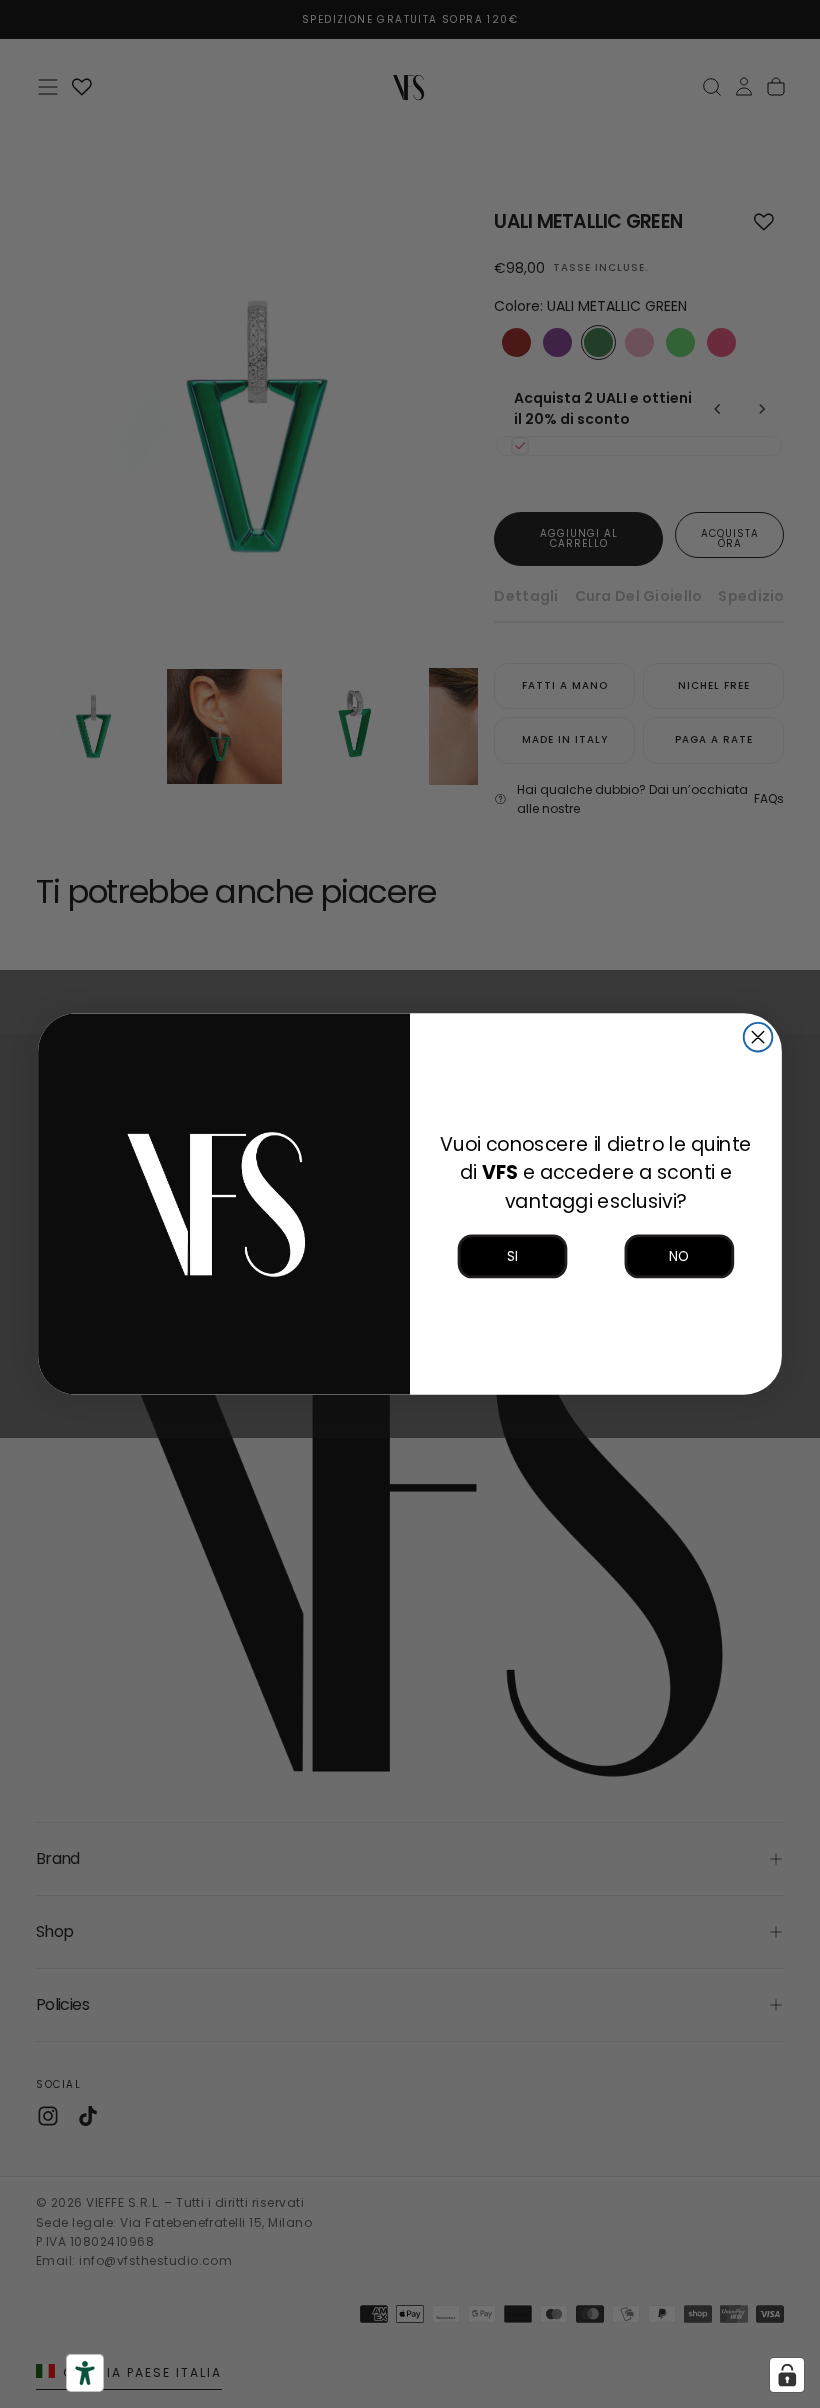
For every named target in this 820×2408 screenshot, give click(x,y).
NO (679, 1256)
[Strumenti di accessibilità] (85, 2373)
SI (512, 1256)
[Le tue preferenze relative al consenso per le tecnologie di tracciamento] (787, 2375)
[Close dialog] (758, 1037)
